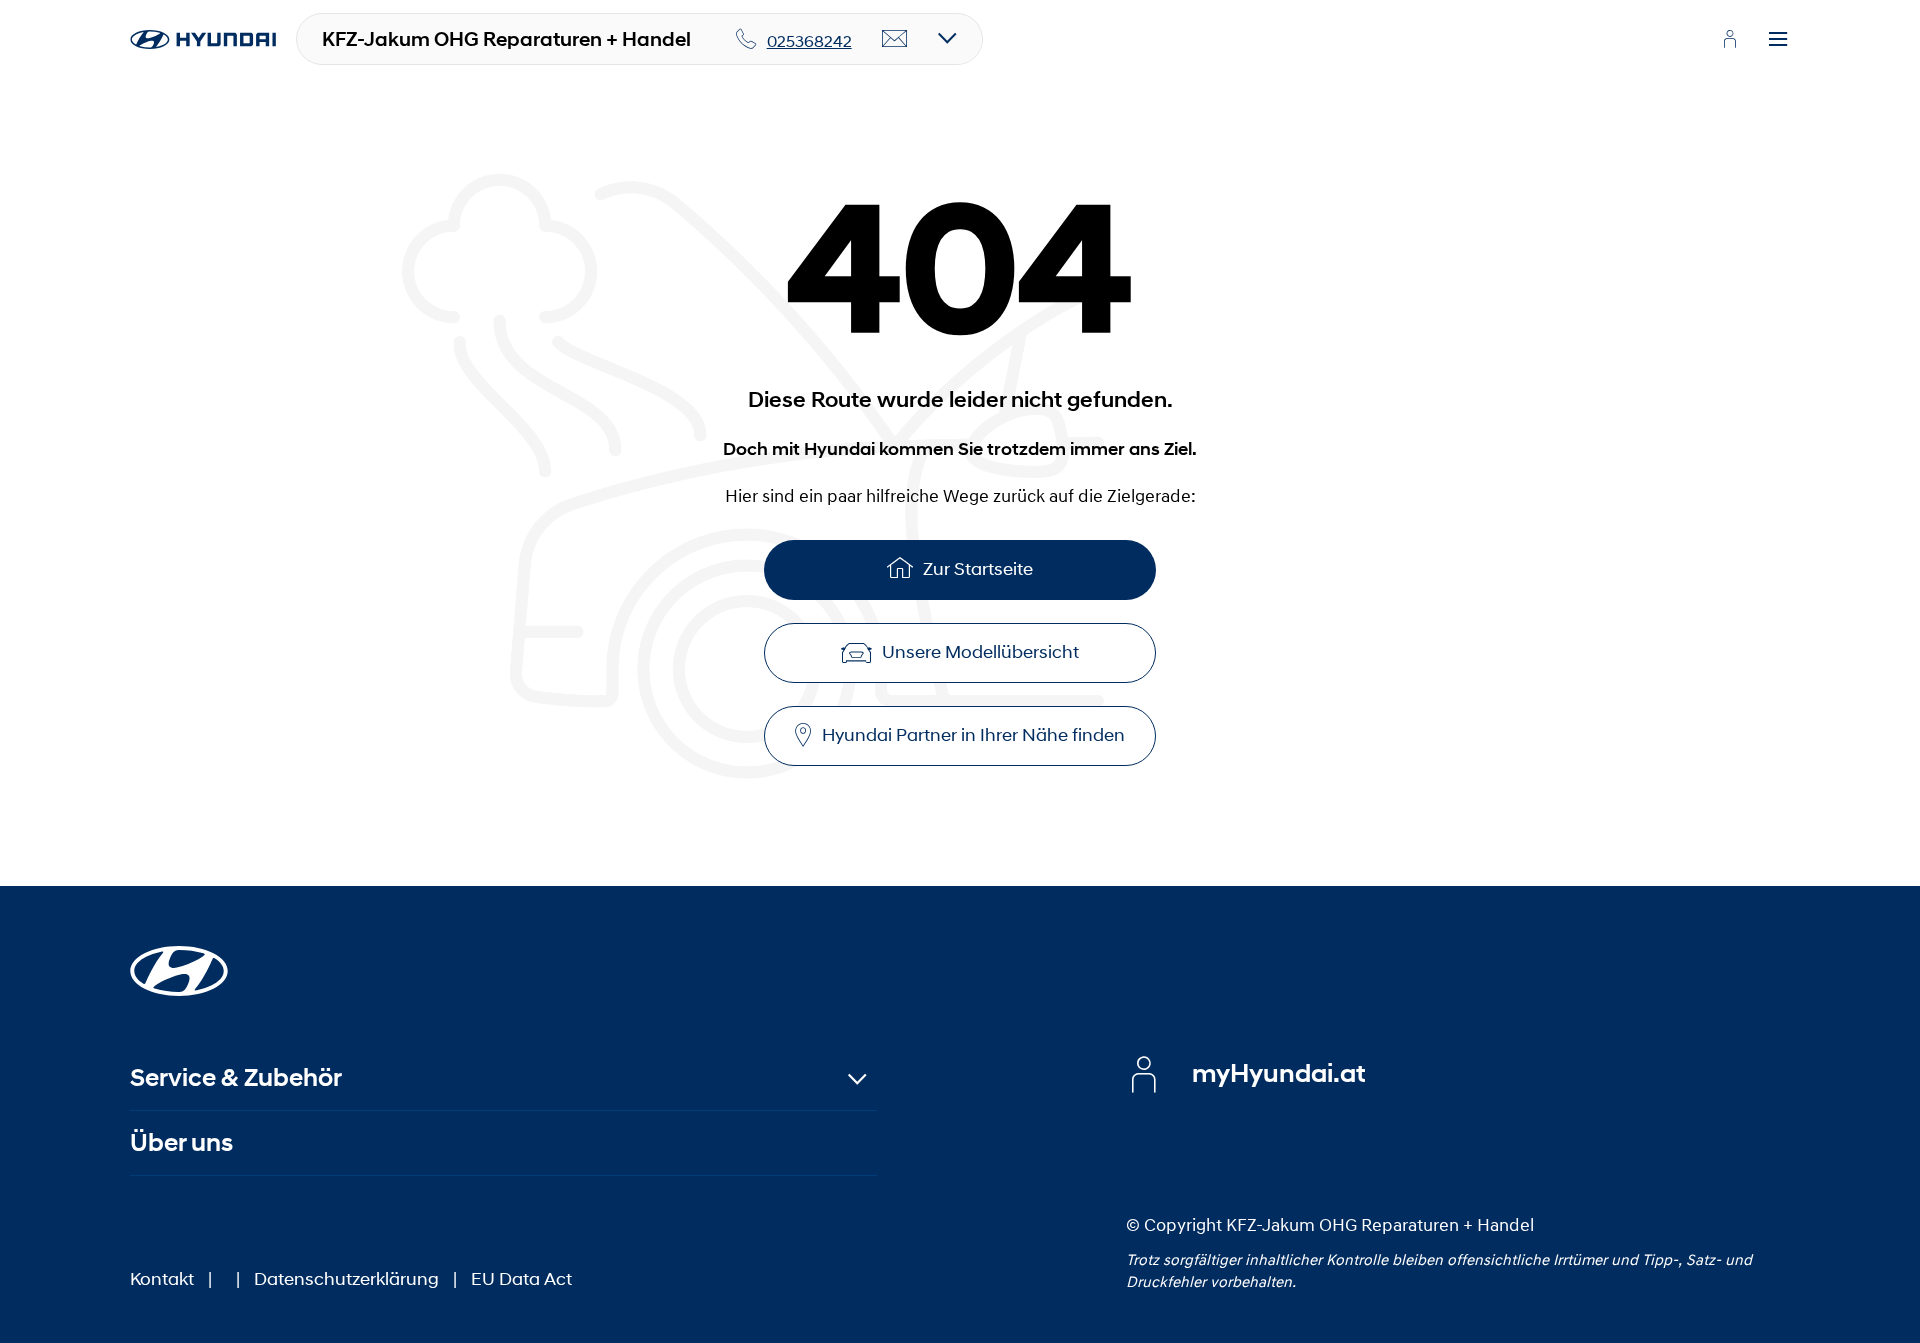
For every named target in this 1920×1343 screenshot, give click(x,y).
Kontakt (162, 1279)
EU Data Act (521, 1279)
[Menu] (1778, 40)
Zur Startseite (978, 569)
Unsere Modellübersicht (980, 652)
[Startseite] (179, 959)
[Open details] (947, 39)
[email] (895, 40)
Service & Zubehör (236, 1077)
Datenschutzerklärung (346, 1279)
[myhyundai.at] (1730, 39)
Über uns (181, 1142)
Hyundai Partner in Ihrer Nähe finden (973, 735)
